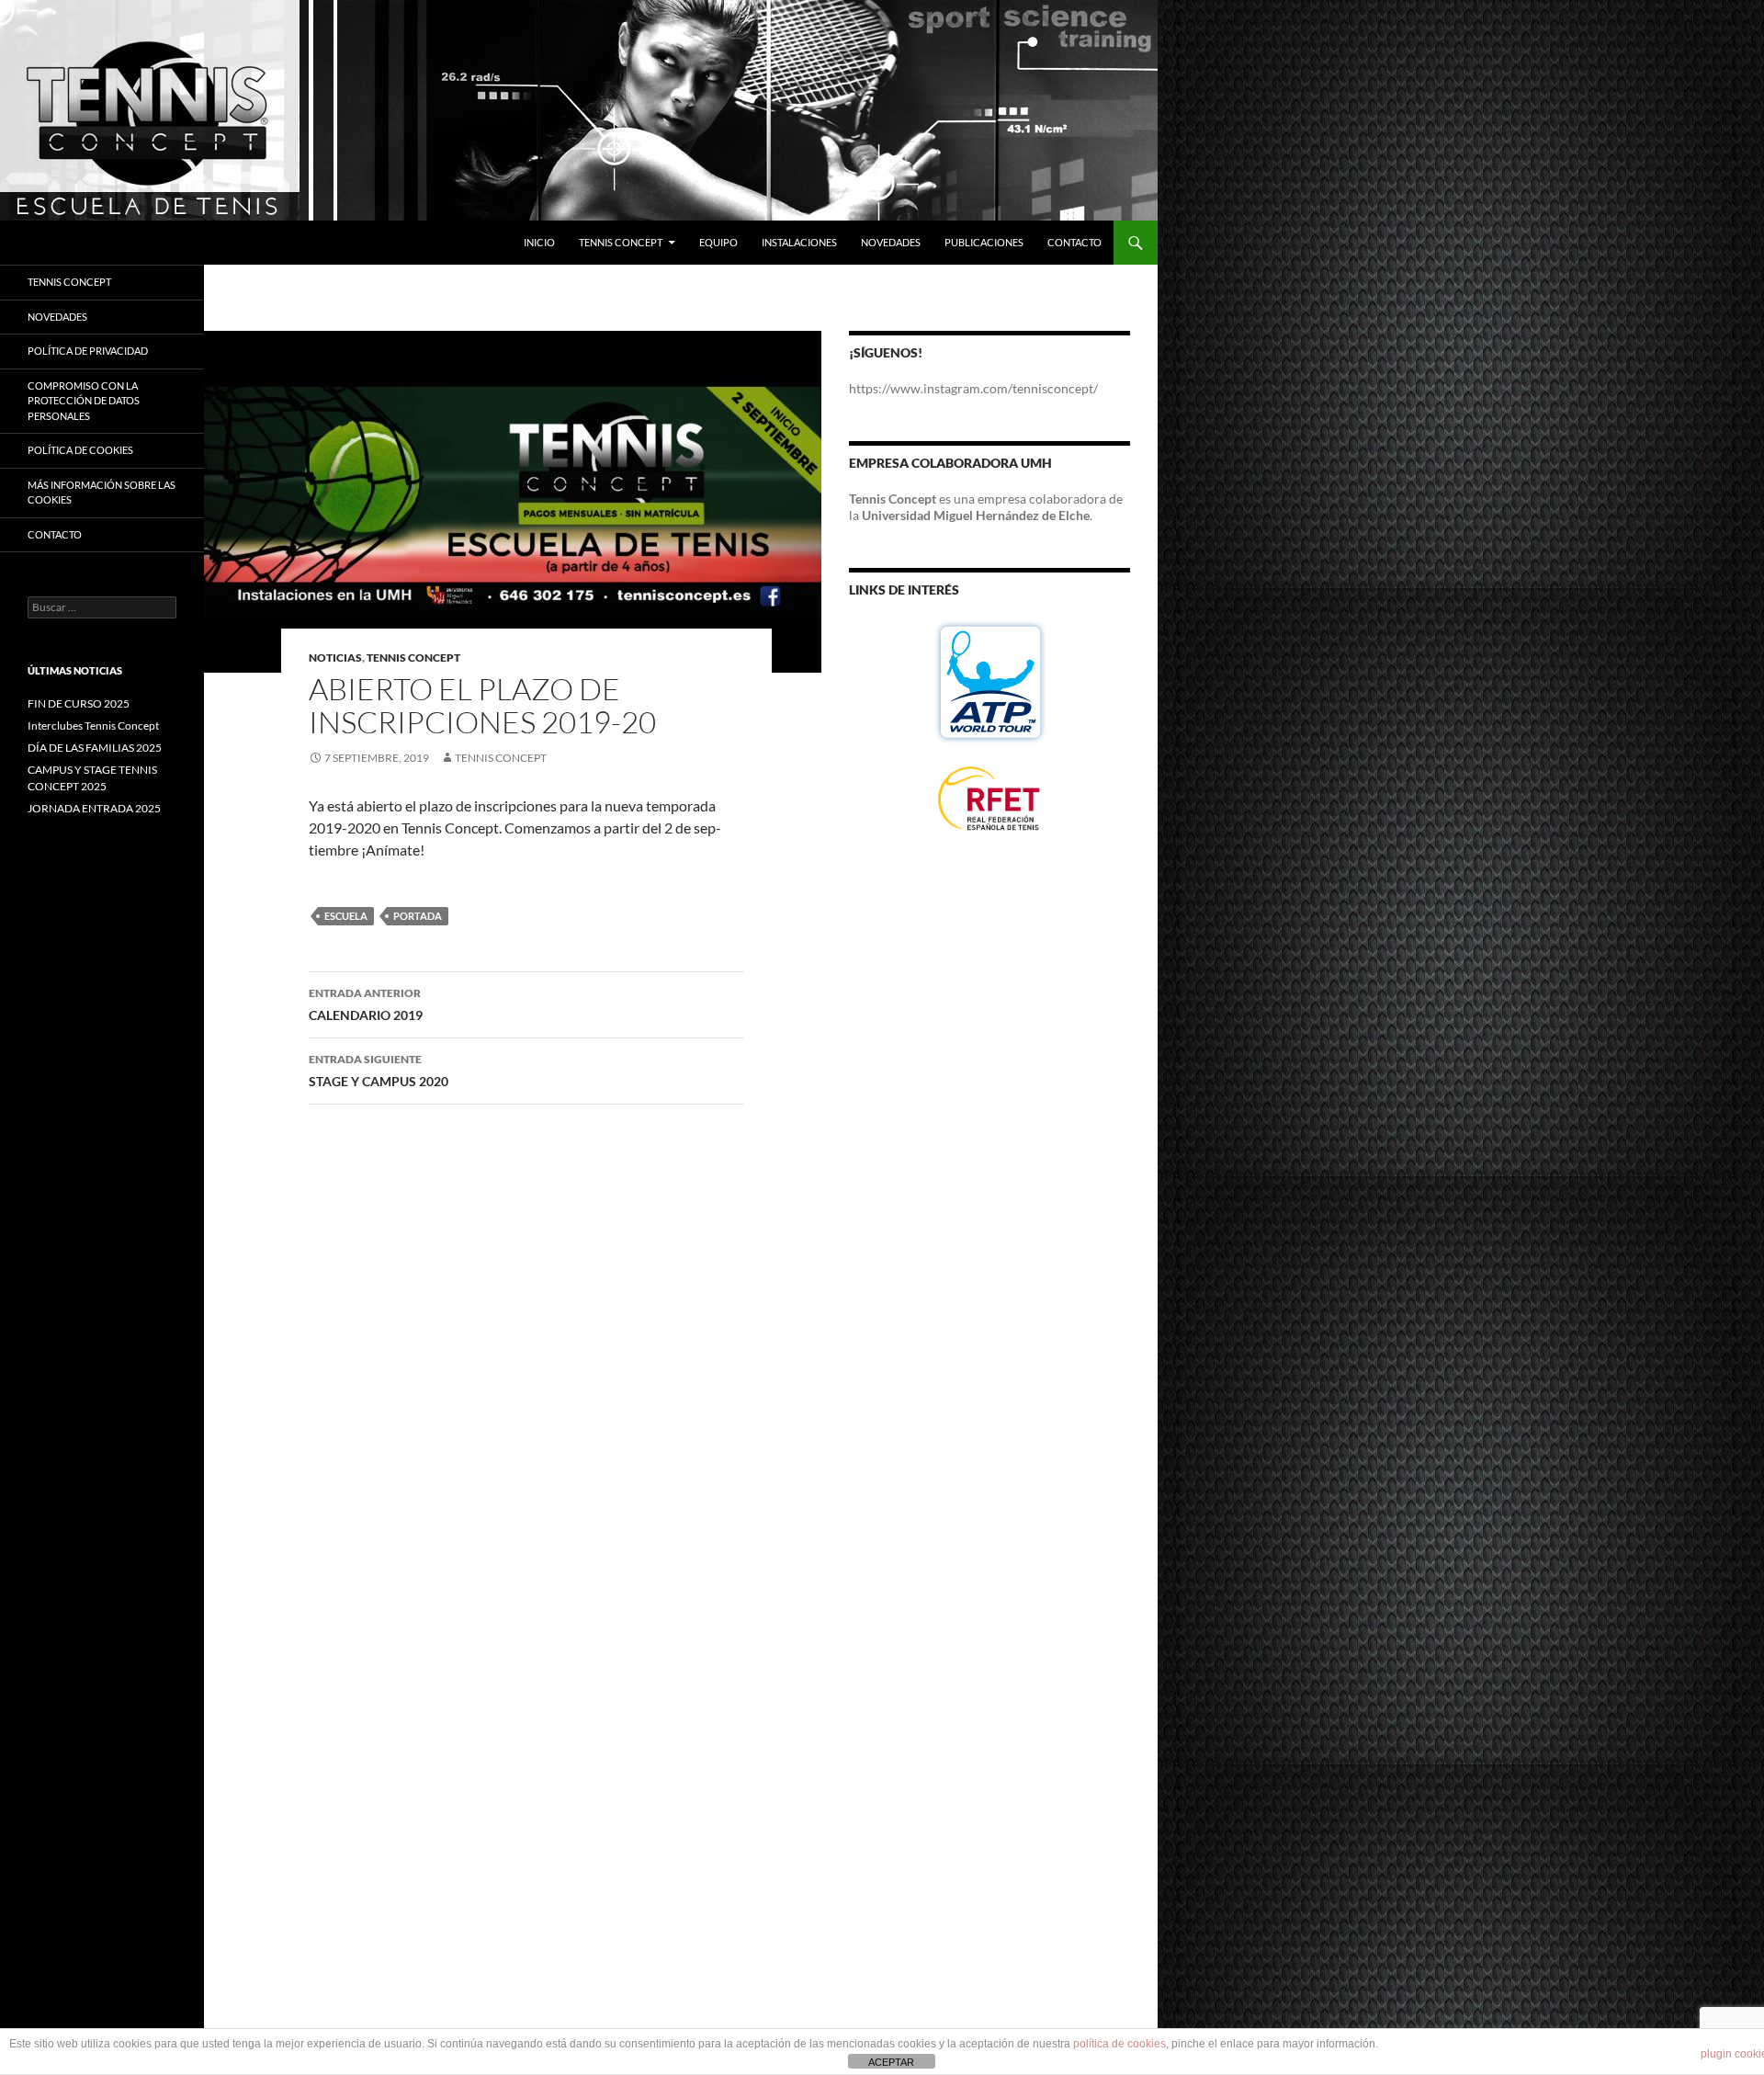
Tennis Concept (621, 242)
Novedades (891, 242)
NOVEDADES (57, 317)
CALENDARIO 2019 (366, 1004)
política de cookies (1119, 2044)
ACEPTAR (891, 2062)
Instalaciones (799, 242)
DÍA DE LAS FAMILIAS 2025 (95, 748)
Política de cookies (80, 450)
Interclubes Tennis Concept (93, 726)
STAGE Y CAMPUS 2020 (379, 1071)
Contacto (1074, 242)
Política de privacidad (88, 351)
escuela (346, 916)
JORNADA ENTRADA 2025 (94, 808)
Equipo (718, 242)
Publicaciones (984, 242)
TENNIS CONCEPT (69, 282)
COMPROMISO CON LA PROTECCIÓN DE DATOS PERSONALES (84, 401)
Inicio (539, 242)
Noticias (335, 658)
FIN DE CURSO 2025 (79, 703)
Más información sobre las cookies (102, 493)
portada (418, 916)
